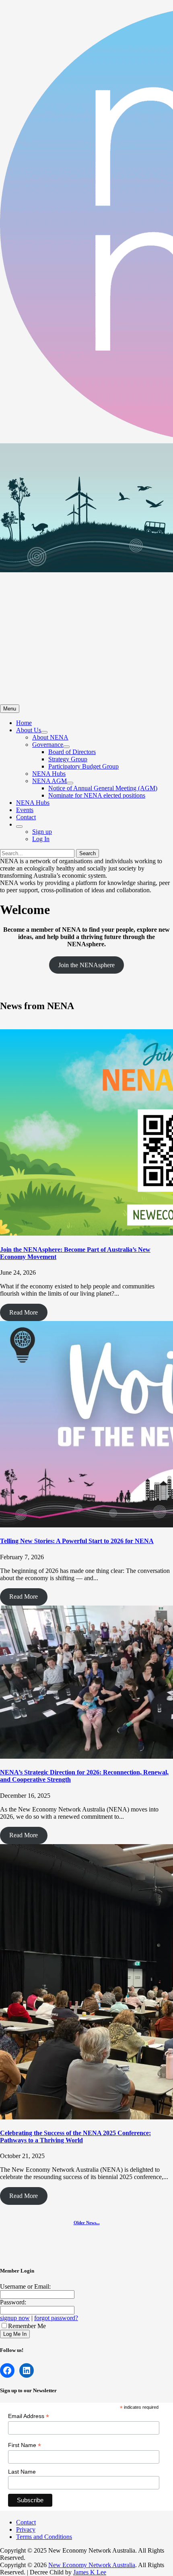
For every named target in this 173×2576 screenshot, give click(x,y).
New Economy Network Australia (92, 2565)
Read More (24, 1312)
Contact (26, 817)
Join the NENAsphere (86, 965)
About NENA (50, 737)
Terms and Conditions (44, 2537)
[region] (86, 574)
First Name (25, 2445)
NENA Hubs (49, 774)
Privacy (26, 2529)
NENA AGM (49, 781)
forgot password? (56, 2318)
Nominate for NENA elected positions (97, 795)
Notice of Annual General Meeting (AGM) (103, 788)
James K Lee (90, 2572)
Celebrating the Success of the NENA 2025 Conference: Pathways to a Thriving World (75, 2137)
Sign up (42, 832)
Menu (10, 709)
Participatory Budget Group (83, 766)
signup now (15, 2318)
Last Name (22, 2472)
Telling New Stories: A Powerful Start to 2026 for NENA (77, 1541)
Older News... (87, 2223)
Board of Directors (72, 752)
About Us (29, 730)
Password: (13, 2302)
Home (24, 723)
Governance (48, 745)
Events (25, 810)
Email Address (29, 2416)
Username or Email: (25, 2286)
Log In (41, 839)
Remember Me (27, 2326)
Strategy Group (68, 759)
